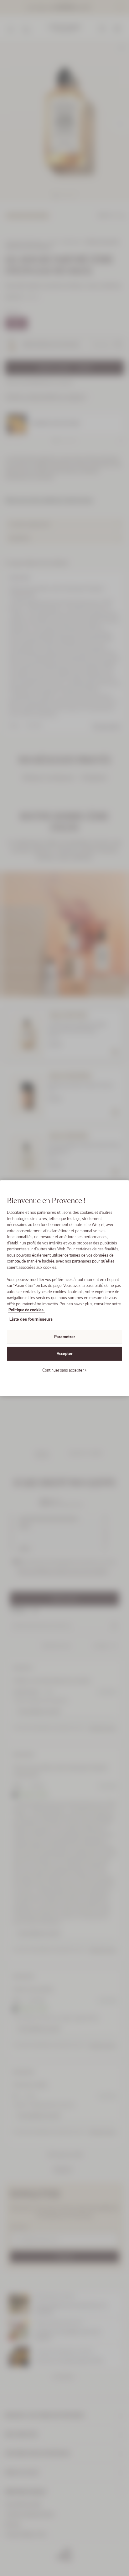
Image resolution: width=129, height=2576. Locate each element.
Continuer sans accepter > (64, 1370)
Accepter (65, 1354)
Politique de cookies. (26, 1310)
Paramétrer (65, 1337)
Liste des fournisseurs (31, 1319)
